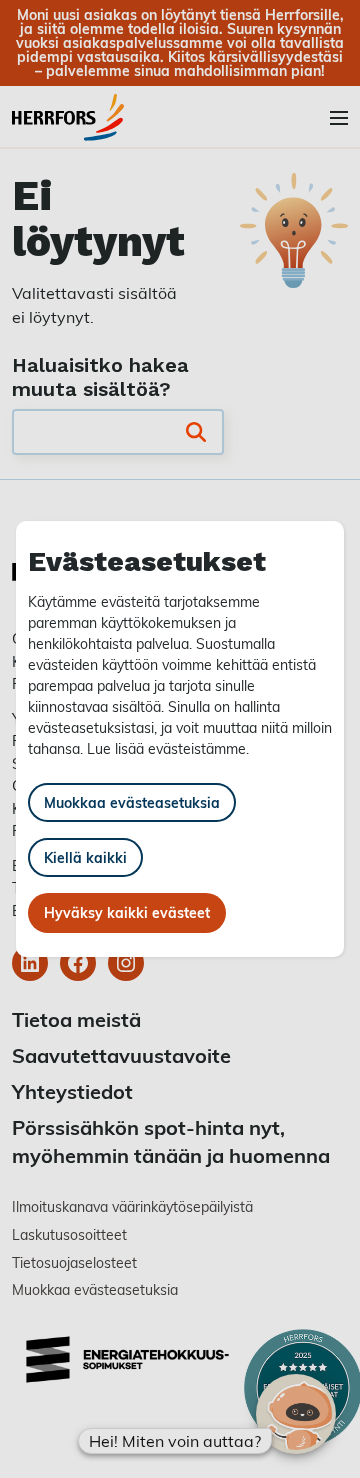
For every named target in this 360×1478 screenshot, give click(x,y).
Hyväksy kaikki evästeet (127, 912)
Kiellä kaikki (85, 857)
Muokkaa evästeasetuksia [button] (132, 802)
